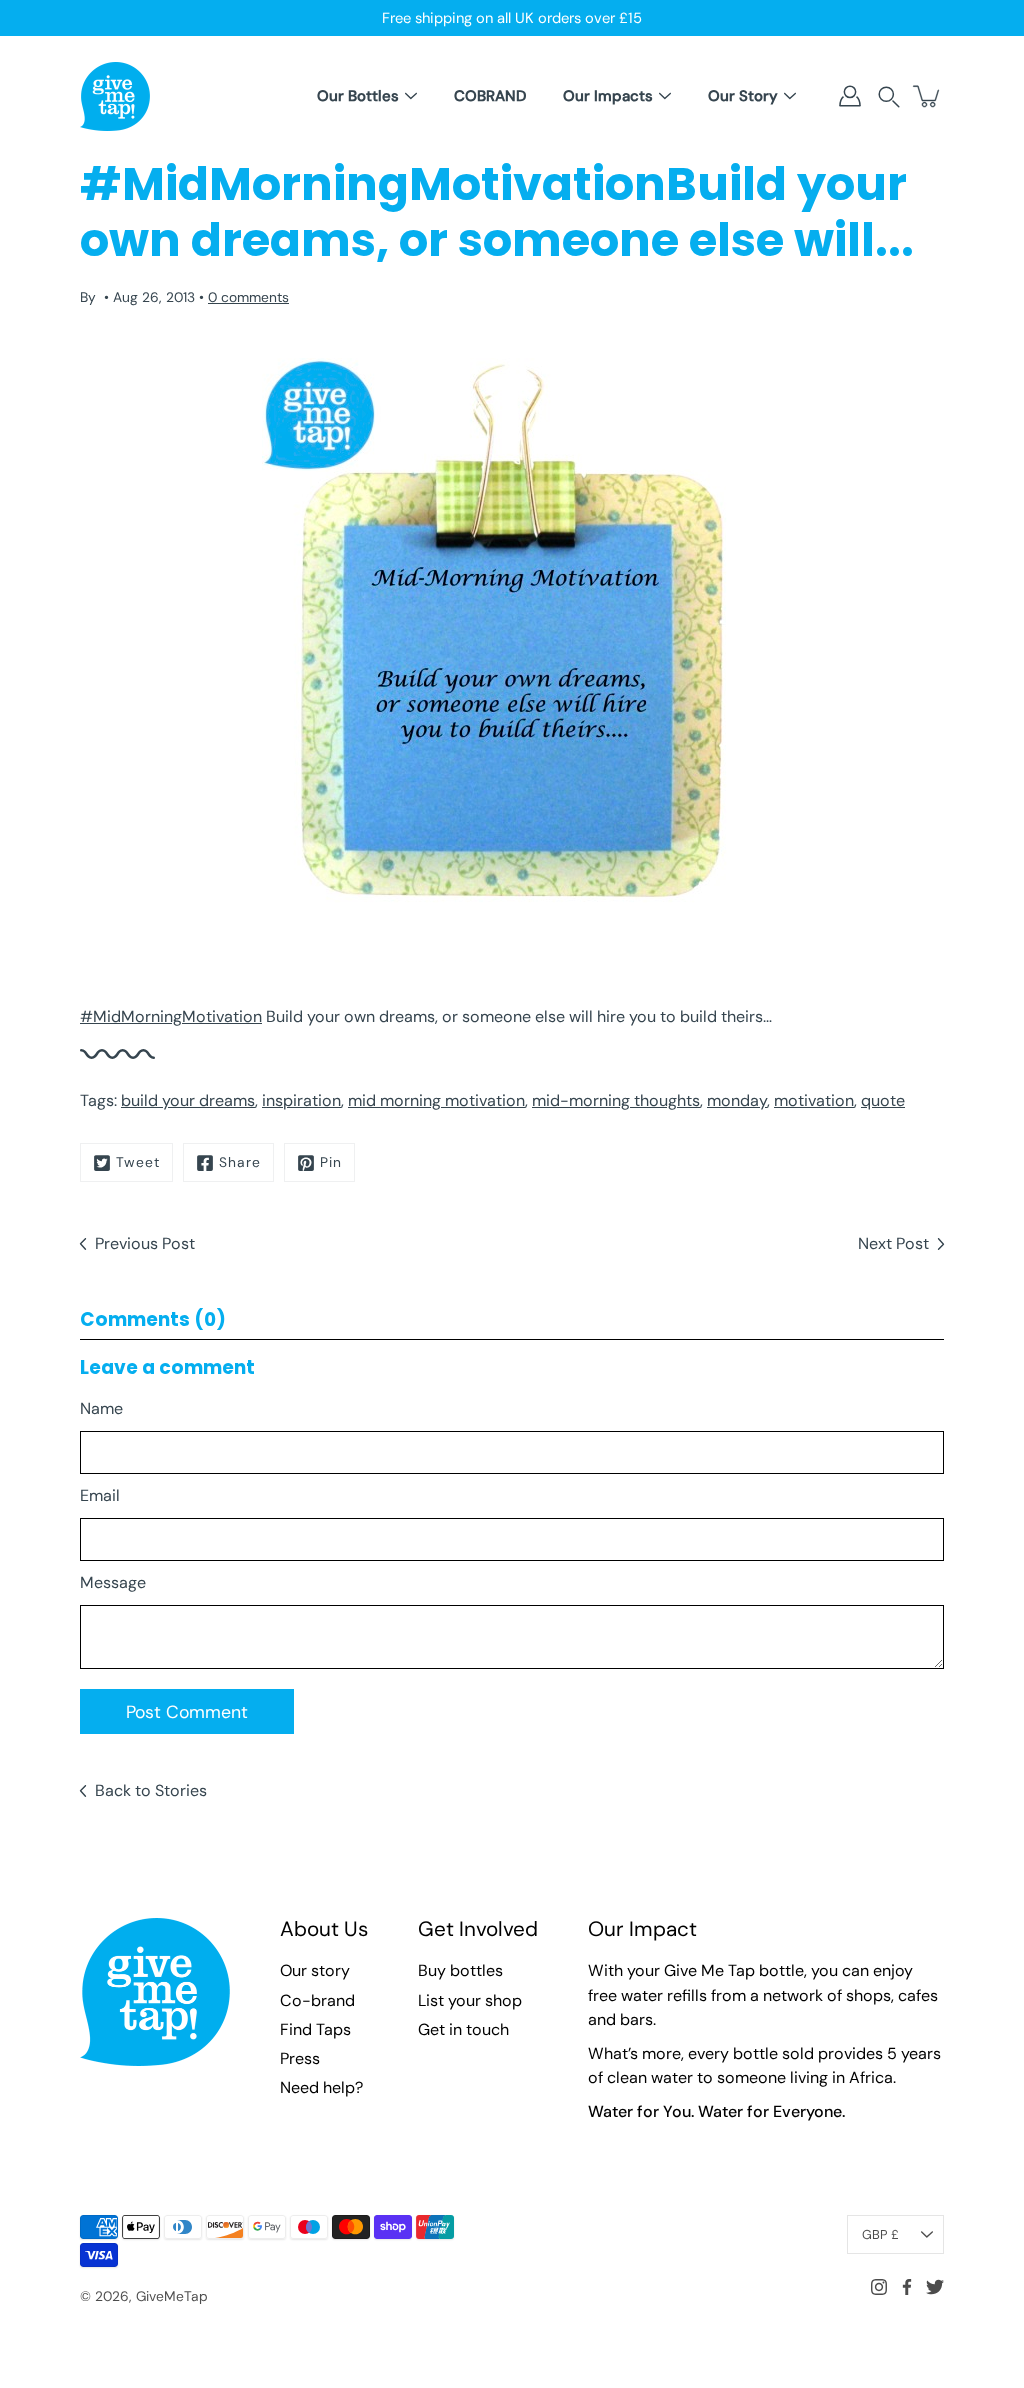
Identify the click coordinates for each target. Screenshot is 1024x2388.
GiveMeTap (172, 2296)
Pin (331, 1162)
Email (100, 1495)
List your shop (470, 2000)
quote (883, 1100)
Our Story (743, 96)
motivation (814, 1100)
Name (101, 1408)
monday (737, 1100)
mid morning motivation (436, 1100)
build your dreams (188, 1100)
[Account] (850, 96)
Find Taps (315, 2029)
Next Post (893, 1243)
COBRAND (490, 96)
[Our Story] (790, 96)
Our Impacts (608, 96)
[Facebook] (907, 2287)
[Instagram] (879, 2287)
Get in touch (463, 2029)
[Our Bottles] (411, 96)
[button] (889, 96)
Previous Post (145, 1243)
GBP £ (880, 2234)
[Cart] (928, 96)
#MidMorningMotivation (171, 1016)
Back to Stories (151, 1790)
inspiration (301, 1100)
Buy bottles (460, 1970)
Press (300, 2058)
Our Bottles (358, 96)
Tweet (138, 1162)
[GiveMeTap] (115, 96)
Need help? (321, 2087)
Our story (315, 1970)
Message (113, 1582)
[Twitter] (935, 2287)
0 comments (248, 297)
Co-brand (317, 2000)
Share (240, 1162)
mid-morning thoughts (616, 1100)
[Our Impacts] (665, 96)
